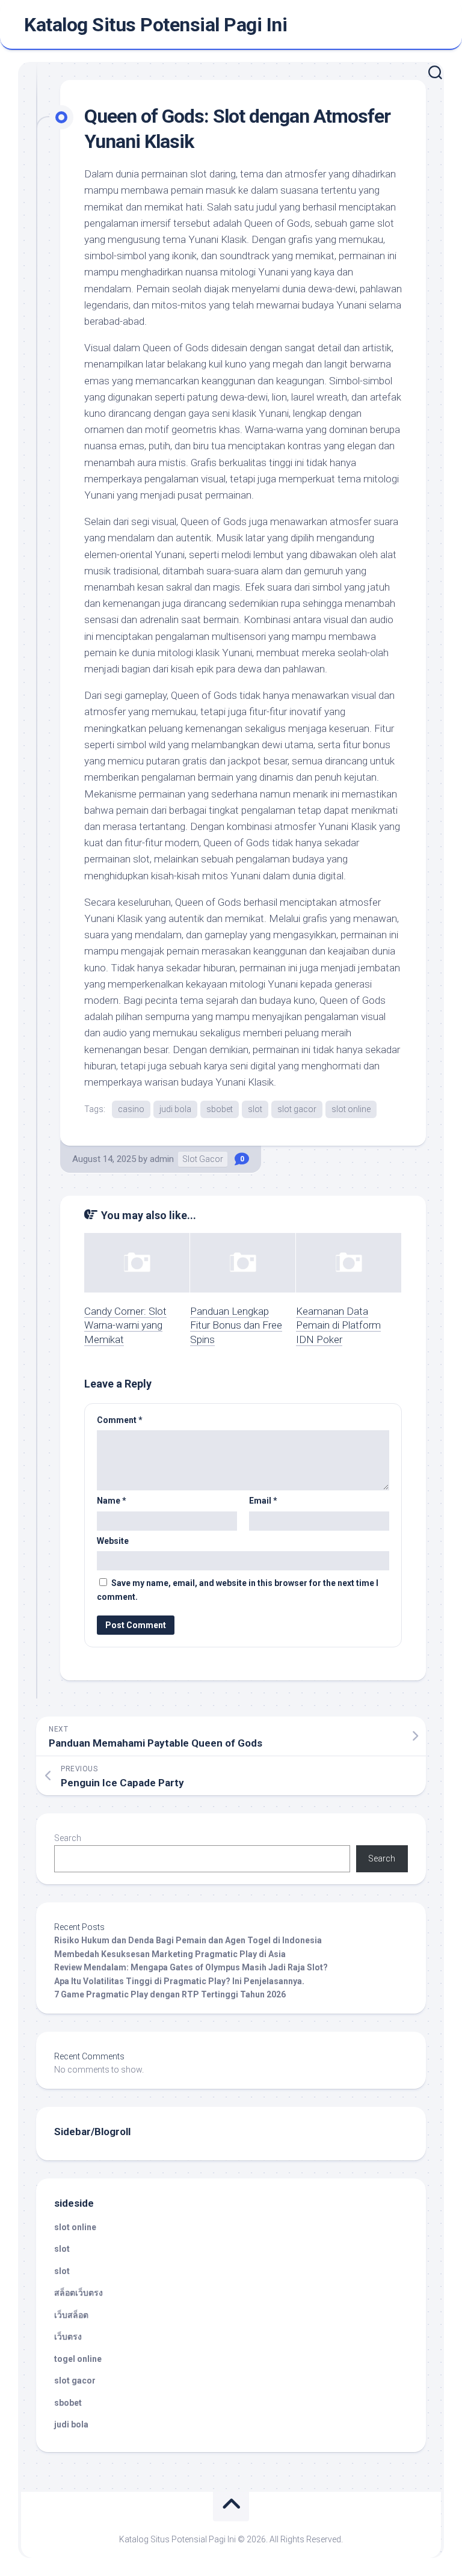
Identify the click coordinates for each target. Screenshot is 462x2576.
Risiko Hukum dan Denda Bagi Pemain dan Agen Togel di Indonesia (188, 1940)
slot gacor (297, 1109)
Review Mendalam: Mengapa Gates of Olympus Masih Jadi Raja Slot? (191, 1967)
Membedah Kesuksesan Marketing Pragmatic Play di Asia (170, 1954)
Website (113, 1541)
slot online (351, 1109)
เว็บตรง (68, 2337)
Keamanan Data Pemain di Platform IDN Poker (338, 1326)
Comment (120, 1420)
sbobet (220, 1109)
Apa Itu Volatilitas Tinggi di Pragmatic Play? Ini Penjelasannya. (179, 1981)
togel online (78, 2359)
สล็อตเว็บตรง (79, 2293)
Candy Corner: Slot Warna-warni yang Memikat (125, 1326)
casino (131, 1109)
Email (263, 1501)
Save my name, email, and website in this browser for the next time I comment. (238, 1590)
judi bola (175, 1109)
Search (68, 1838)
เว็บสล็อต (71, 2315)
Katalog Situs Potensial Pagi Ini (156, 25)
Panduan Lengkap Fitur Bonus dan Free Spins (236, 1326)
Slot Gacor (203, 1159)
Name (112, 1501)
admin (162, 1159)
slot (255, 1109)
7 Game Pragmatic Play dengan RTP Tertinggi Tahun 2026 (170, 1994)
